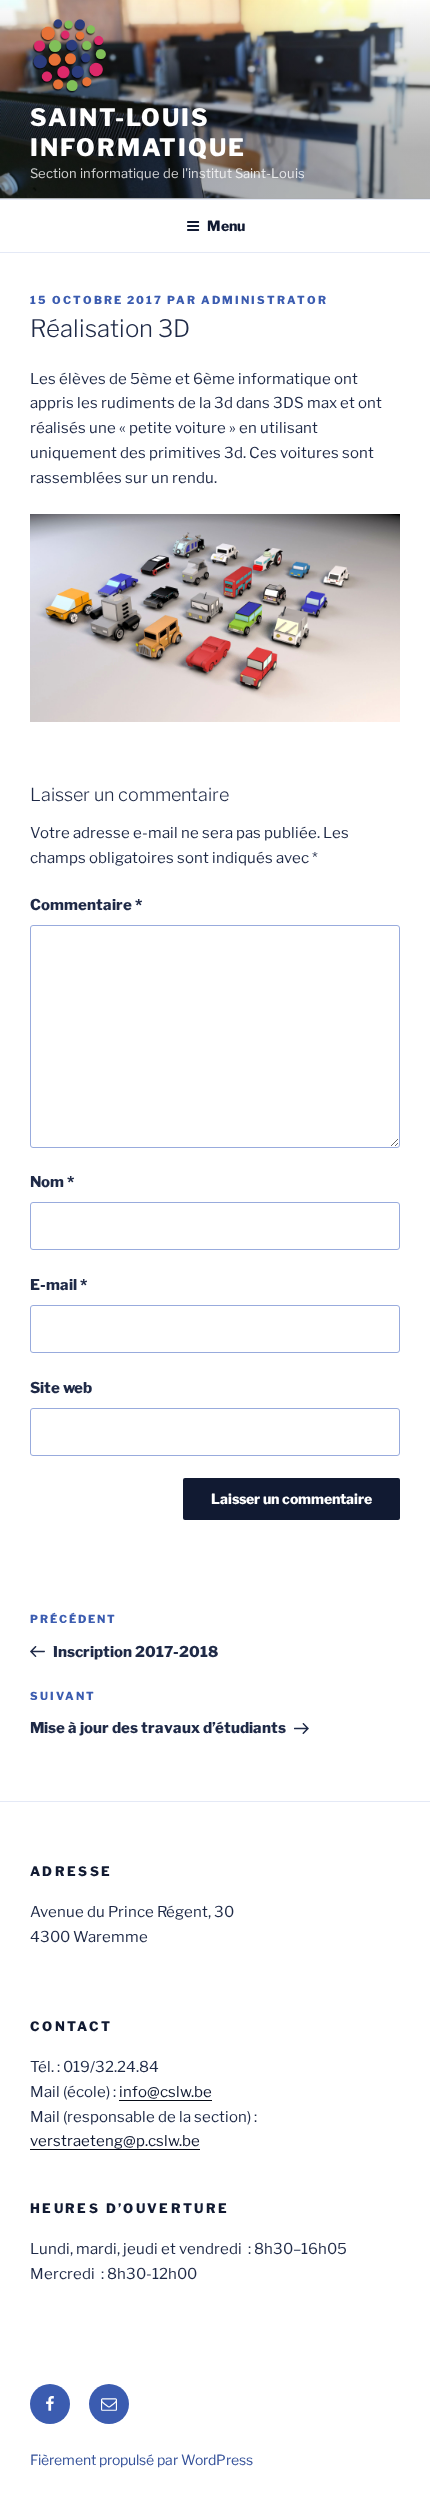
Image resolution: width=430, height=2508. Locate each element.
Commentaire (86, 905)
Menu (226, 225)
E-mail (58, 1285)
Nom (52, 1182)
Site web (61, 1388)
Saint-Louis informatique (138, 132)
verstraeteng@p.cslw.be (115, 2141)
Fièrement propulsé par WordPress (141, 2459)
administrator (264, 300)
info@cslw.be (165, 2092)
